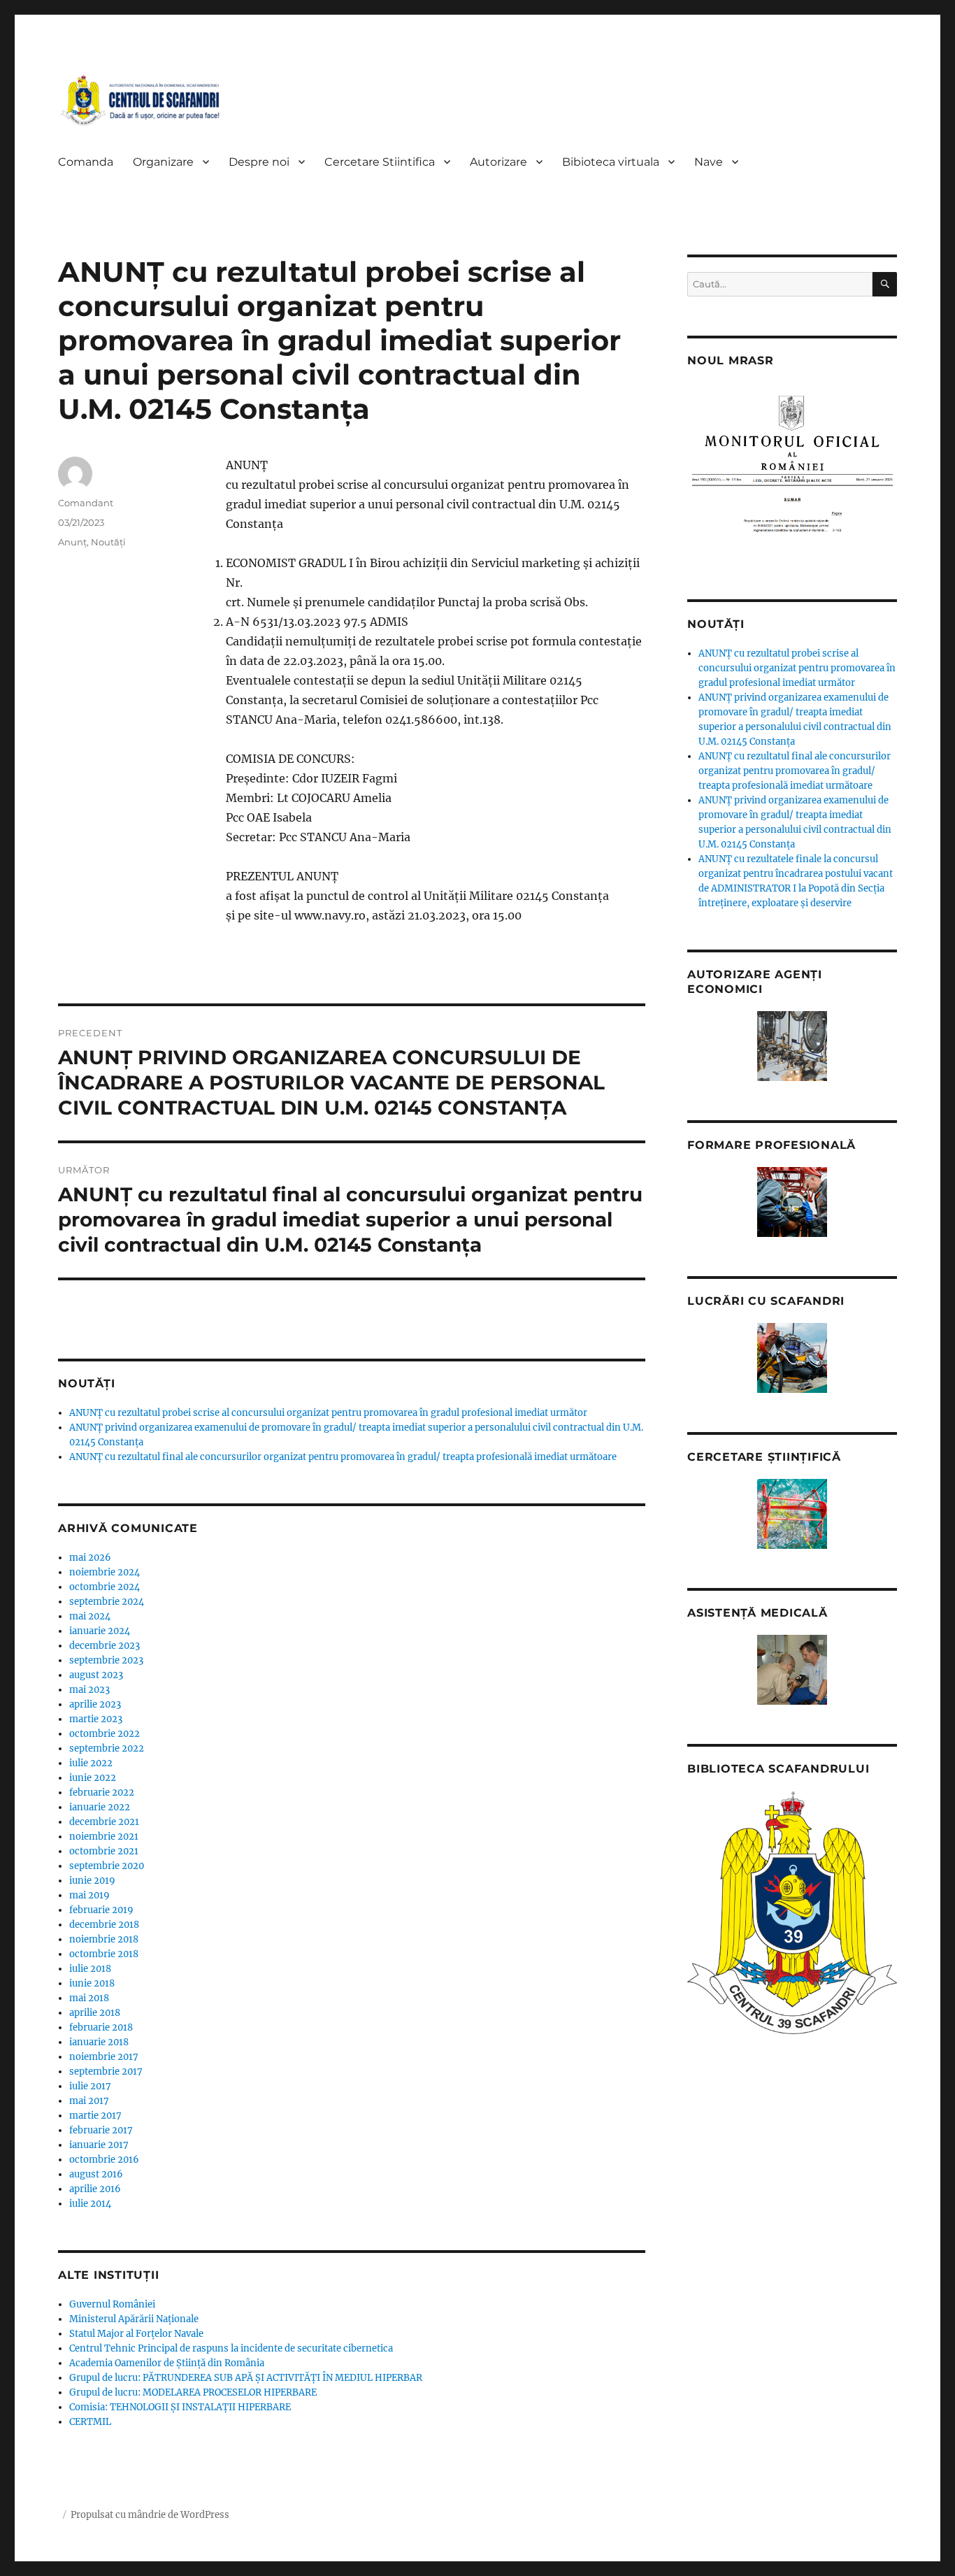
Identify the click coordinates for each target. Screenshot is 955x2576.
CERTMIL (90, 2422)
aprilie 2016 (95, 2189)
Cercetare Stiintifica (380, 162)
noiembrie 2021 (104, 1837)
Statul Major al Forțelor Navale (136, 2334)
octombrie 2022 (105, 1734)
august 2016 (96, 2174)
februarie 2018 (101, 2027)
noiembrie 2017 (104, 2057)
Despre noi (259, 162)
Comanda (86, 162)
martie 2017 (95, 2116)
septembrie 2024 (107, 1602)
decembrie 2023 (105, 1646)
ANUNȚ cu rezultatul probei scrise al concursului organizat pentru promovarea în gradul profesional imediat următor (328, 1413)
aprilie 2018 (95, 2013)
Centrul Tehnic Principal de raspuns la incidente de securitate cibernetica (231, 2348)
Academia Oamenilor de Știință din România (167, 2363)
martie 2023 (96, 1719)
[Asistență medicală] (792, 1670)
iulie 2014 (90, 2204)
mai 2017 (89, 2101)
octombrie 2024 (105, 1587)
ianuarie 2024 (100, 1631)
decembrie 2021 (104, 1822)
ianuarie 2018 (99, 2042)
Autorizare (498, 162)
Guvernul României (112, 2304)
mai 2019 (89, 1895)
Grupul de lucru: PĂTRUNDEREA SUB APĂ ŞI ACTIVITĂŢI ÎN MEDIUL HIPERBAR (246, 2378)
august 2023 (96, 1675)
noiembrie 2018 (104, 1939)
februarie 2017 (101, 2130)
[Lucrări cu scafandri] (792, 1358)
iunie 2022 (93, 1778)
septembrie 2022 (107, 1748)
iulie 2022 (91, 1763)
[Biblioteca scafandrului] (792, 1913)
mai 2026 (90, 1558)
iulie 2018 (90, 1969)
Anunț (72, 542)
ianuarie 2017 (99, 2145)
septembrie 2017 (106, 2071)
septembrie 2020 (107, 1866)
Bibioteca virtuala (611, 162)
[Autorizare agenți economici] (792, 1046)
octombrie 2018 (104, 1954)
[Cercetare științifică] (792, 1514)
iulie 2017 (90, 2086)
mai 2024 (90, 1616)
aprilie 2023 (95, 1704)
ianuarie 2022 (100, 1807)
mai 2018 (89, 1998)
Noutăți (108, 542)
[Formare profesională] (792, 1202)
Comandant (86, 503)
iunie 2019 (92, 1881)
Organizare (163, 162)
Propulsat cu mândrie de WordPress (150, 2515)
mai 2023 (89, 1690)
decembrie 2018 (104, 1925)
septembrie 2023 (106, 1660)
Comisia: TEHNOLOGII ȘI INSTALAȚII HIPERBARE (180, 2407)
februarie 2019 (101, 1910)
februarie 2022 (102, 1793)
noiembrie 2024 (105, 1572)
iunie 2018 (92, 1983)
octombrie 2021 (104, 1851)
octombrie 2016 (104, 2160)
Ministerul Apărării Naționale (134, 2319)
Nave (709, 162)
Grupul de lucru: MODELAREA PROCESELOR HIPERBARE (193, 2392)
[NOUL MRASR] (792, 471)
